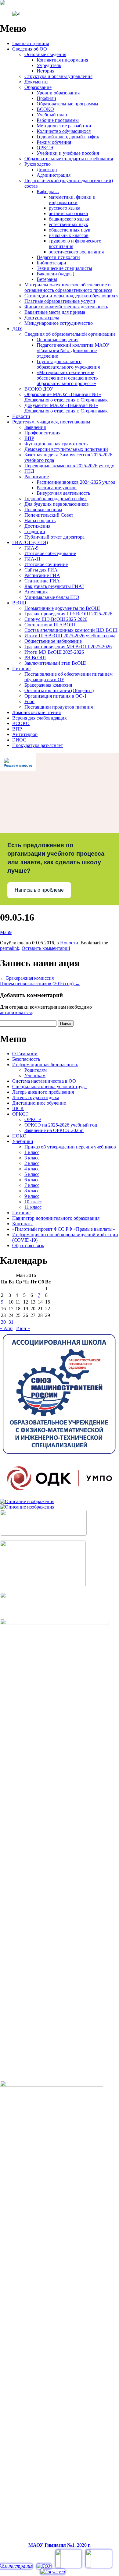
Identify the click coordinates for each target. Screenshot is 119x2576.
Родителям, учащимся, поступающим (51, 422)
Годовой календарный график (68, 137)
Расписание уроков (57, 488)
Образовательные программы (67, 104)
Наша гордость (40, 520)
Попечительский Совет (49, 515)
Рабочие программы (58, 120)
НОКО (19, 1136)
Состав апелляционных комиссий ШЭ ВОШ (71, 630)
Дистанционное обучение (39, 1103)
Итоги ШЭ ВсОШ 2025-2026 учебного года (70, 636)
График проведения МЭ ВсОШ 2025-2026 (68, 647)
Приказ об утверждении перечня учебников (70, 1147)
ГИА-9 (31, 548)
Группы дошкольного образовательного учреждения (69, 364)
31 (11, 1322)
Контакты (22, 1224)
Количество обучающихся (64, 131)
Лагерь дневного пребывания (43, 1092)
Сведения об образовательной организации (70, 334)
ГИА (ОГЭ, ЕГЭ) (30, 542)
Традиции (35, 531)
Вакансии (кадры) (55, 274)
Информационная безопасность (45, 1065)
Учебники (23, 1141)
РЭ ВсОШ (35, 658)
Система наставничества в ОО (44, 1081)
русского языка (65, 208)
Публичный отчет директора (54, 537)
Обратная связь (28, 1246)
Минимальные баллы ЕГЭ (52, 597)
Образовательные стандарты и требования (69, 159)
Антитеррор (25, 734)
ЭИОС (19, 740)
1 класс (32, 1152)
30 (3, 1322)
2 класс (32, 1163)
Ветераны (47, 279)
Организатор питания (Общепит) (59, 690)
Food (29, 701)
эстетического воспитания (76, 252)
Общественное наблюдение (53, 641)
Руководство (38, 164)
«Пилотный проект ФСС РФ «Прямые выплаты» (64, 1229)
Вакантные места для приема (55, 312)
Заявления (35, 427)
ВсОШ (19, 603)
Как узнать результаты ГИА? (54, 586)
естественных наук (69, 224)
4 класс (32, 1169)
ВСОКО (45, 109)
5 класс (32, 1174)
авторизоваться (16, 1012)
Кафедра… (48, 191)
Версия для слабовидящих (40, 718)
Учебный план (52, 115)
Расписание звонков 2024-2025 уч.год (76, 482)
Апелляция (36, 592)
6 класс (32, 1180)
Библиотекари (51, 263)
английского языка (68, 213)
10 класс (33, 1202)
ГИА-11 (32, 559)
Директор (47, 170)
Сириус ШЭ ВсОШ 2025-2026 (56, 619)
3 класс (32, 1158)
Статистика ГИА (42, 581)
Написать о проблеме (39, 890)
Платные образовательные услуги (60, 301)
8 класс (32, 1191)
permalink (10, 948)
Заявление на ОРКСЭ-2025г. (54, 1130)
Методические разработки (64, 126)
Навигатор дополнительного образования (56, 1218)
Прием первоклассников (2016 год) (40, 984)
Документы (36, 82)
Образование (38, 87)
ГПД (29, 471)
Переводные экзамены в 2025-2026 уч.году (69, 466)
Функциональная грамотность (56, 444)
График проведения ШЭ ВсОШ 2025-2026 (68, 614)
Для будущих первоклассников (57, 504)
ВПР (29, 438)
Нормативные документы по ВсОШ (62, 608)
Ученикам (35, 1076)
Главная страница (31, 43)
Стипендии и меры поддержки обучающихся (71, 296)
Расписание (37, 477)
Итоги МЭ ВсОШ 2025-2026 (54, 652)
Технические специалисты (64, 268)
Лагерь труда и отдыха (36, 1097)
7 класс (32, 1185)
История (45, 71)
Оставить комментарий (46, 948)
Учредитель (49, 65)
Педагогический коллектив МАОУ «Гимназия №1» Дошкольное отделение (73, 350)
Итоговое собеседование (50, 553)
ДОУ (17, 329)
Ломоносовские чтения (36, 712)
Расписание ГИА (42, 575)
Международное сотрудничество (59, 323)
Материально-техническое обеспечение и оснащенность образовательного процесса (68, 287)
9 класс (32, 1196)
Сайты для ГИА (41, 570)
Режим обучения (54, 142)
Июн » (23, 1328)
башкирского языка (69, 219)
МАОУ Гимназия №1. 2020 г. (60, 2545)
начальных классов (69, 235)
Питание (21, 669)
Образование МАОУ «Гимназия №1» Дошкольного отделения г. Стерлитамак (66, 397)
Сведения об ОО (30, 49)
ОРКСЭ (45, 148)
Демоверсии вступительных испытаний (66, 449)
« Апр (6, 1328)
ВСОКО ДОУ (39, 389)
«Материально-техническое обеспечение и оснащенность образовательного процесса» (67, 378)
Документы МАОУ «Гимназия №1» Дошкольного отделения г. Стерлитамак (66, 408)
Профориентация (42, 433)
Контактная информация (62, 60)
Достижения (37, 526)
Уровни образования (58, 93)
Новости (21, 416)
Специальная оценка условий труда (49, 1086)
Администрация (54, 175)
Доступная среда (42, 318)
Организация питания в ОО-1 (56, 696)
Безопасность (26, 1059)
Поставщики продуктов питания (59, 707)
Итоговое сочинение (46, 564)
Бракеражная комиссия (48, 685)
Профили (46, 98)
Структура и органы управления (58, 76)
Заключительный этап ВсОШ (55, 663)
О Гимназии (25, 1054)
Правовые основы (43, 510)
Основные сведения (45, 54)
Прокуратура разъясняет (38, 745)
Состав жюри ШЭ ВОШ (50, 625)
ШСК (18, 1108)
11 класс (33, 1207)
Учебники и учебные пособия (68, 153)
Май (6, 932)
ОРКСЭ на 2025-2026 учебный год (61, 1125)
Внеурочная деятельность (63, 493)
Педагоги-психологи (58, 257)
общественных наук (70, 230)
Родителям (36, 1070)
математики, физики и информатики (72, 200)
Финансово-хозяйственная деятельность (66, 307)
